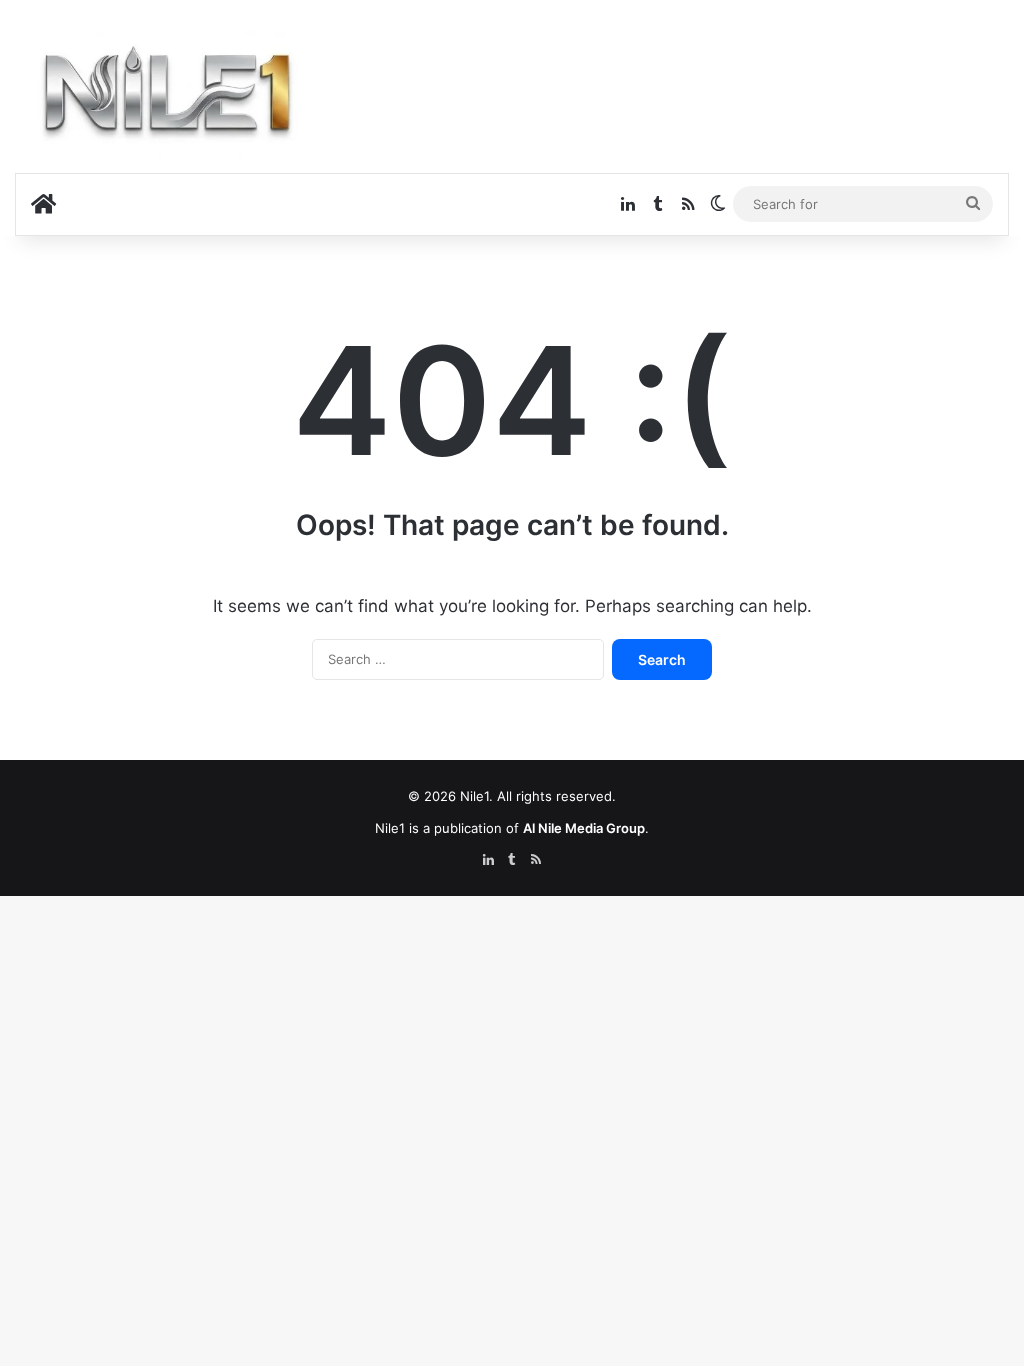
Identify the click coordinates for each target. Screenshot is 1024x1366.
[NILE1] (175, 97)
